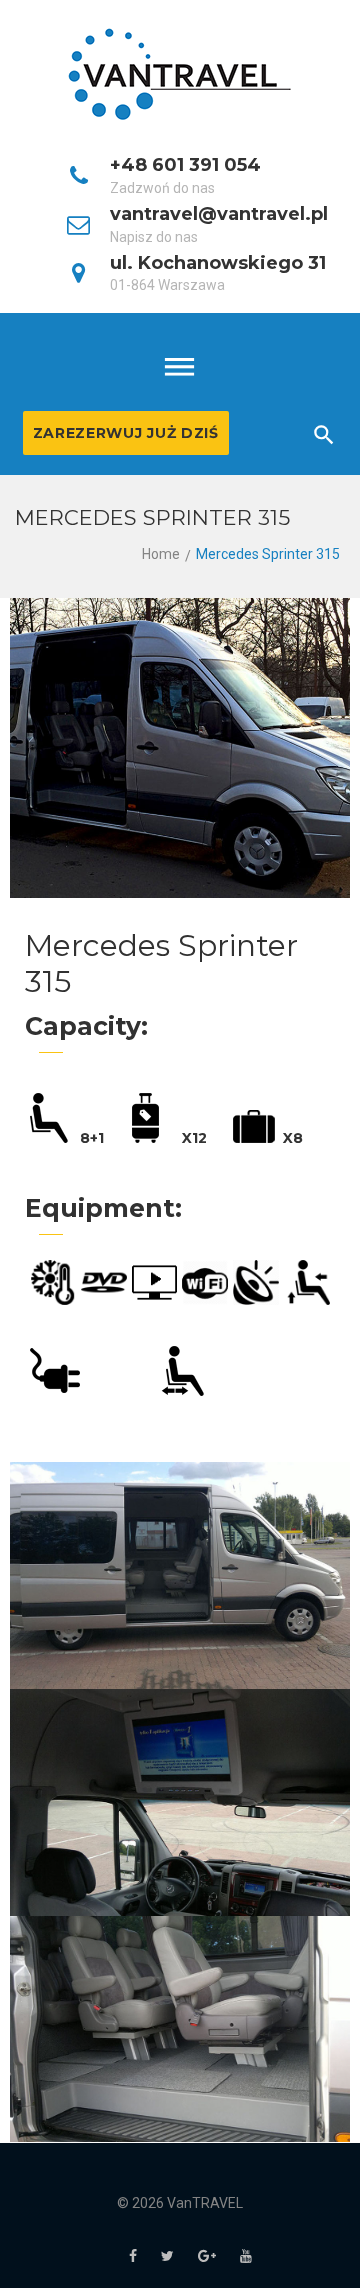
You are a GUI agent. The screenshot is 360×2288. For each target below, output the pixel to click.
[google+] (207, 2256)
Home (161, 554)
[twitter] (167, 2256)
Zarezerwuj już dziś (126, 433)
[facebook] (133, 2256)
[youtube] (246, 2256)
